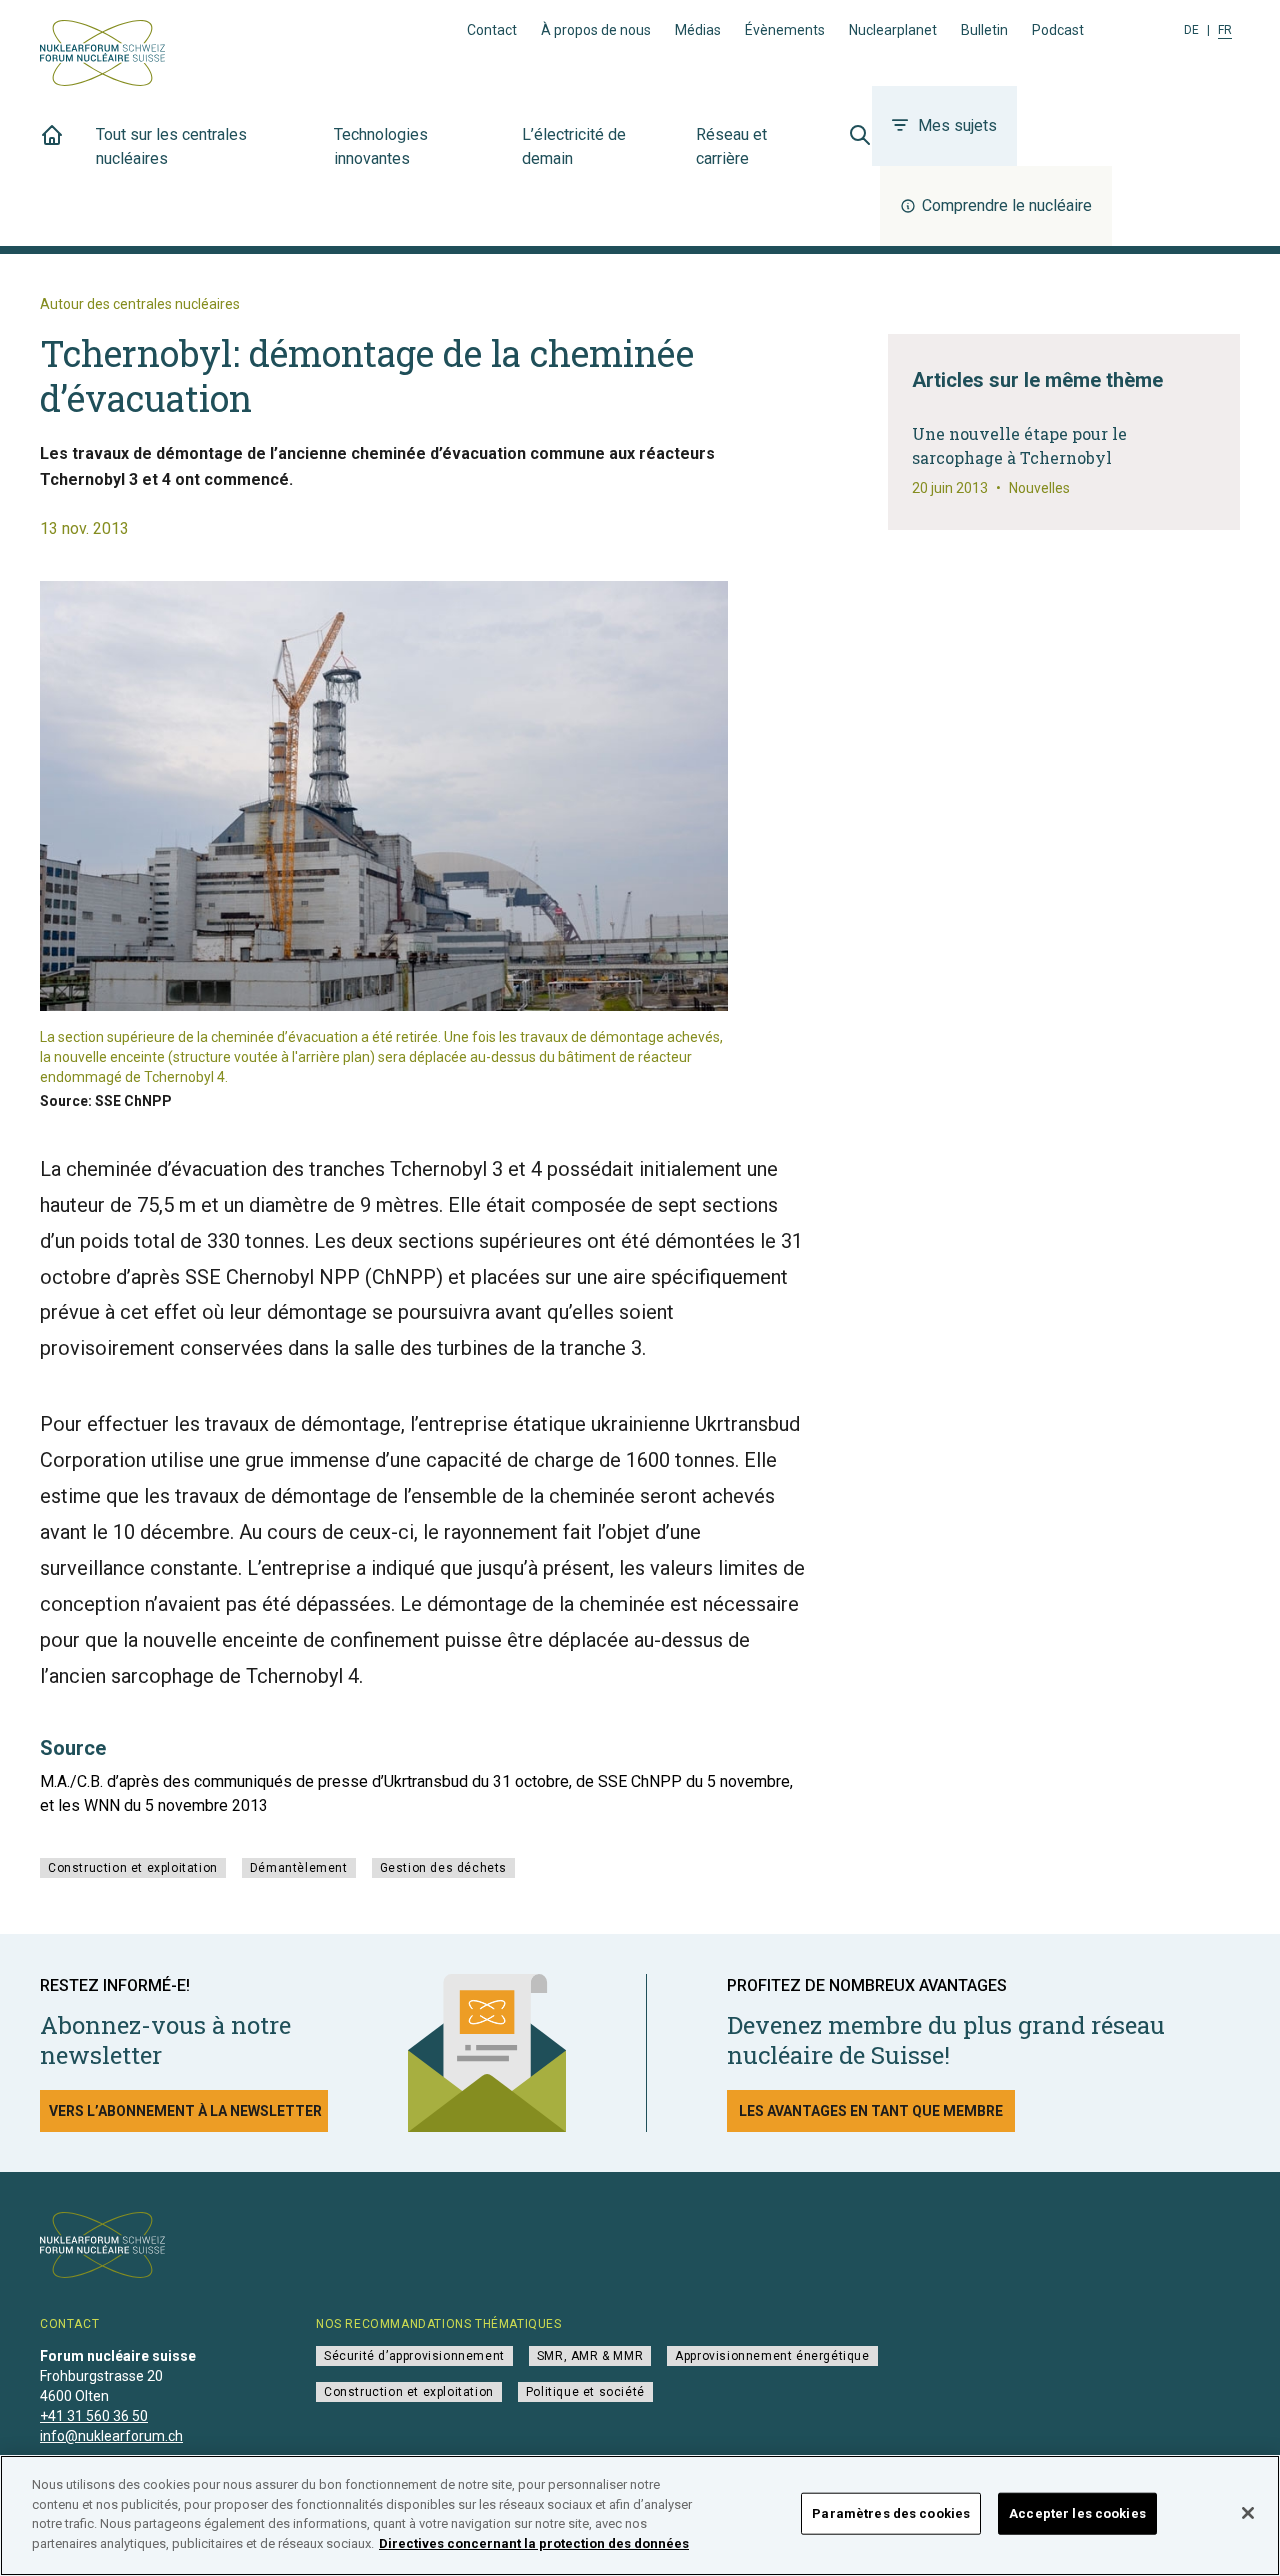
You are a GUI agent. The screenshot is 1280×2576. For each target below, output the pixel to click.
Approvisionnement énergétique (772, 2356)
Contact (492, 30)
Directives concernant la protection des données (534, 2543)
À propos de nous (596, 30)
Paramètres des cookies (891, 2514)
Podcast (1058, 30)
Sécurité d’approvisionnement (414, 2356)
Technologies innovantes (381, 146)
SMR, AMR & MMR (590, 2356)
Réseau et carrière (731, 146)
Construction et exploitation (133, 1868)
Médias (698, 30)
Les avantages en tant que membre (871, 2111)
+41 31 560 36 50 (94, 2416)
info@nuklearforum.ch (111, 2436)
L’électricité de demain (574, 146)
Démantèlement (299, 1868)
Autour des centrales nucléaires (140, 304)
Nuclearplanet (893, 30)
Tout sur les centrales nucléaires (171, 146)
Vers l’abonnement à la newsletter (185, 2111)
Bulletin (984, 30)
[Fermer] (1248, 2513)
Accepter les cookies (1077, 2514)
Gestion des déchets (443, 1868)
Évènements (785, 30)
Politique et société (585, 2392)
